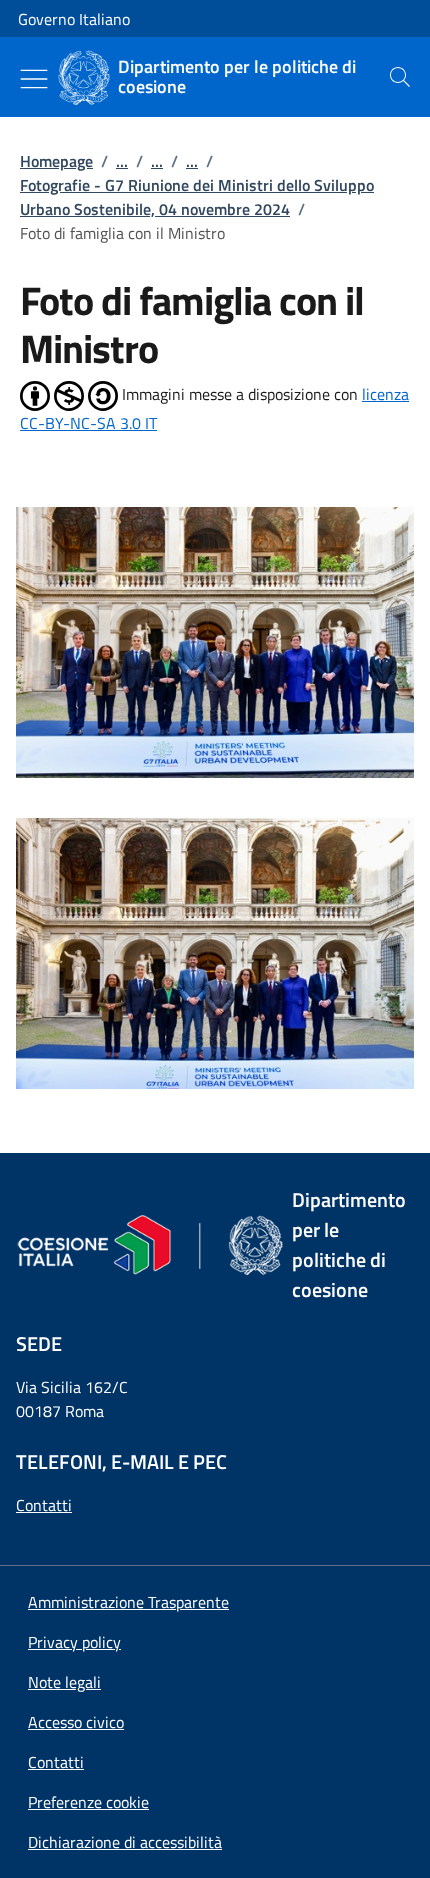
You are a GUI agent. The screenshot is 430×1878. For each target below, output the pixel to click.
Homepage (56, 161)
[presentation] (400, 77)
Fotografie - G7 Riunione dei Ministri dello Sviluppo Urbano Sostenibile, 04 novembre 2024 (197, 197)
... (122, 161)
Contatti (44, 1505)
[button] (88, 1802)
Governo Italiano (74, 19)
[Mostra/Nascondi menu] (34, 79)
